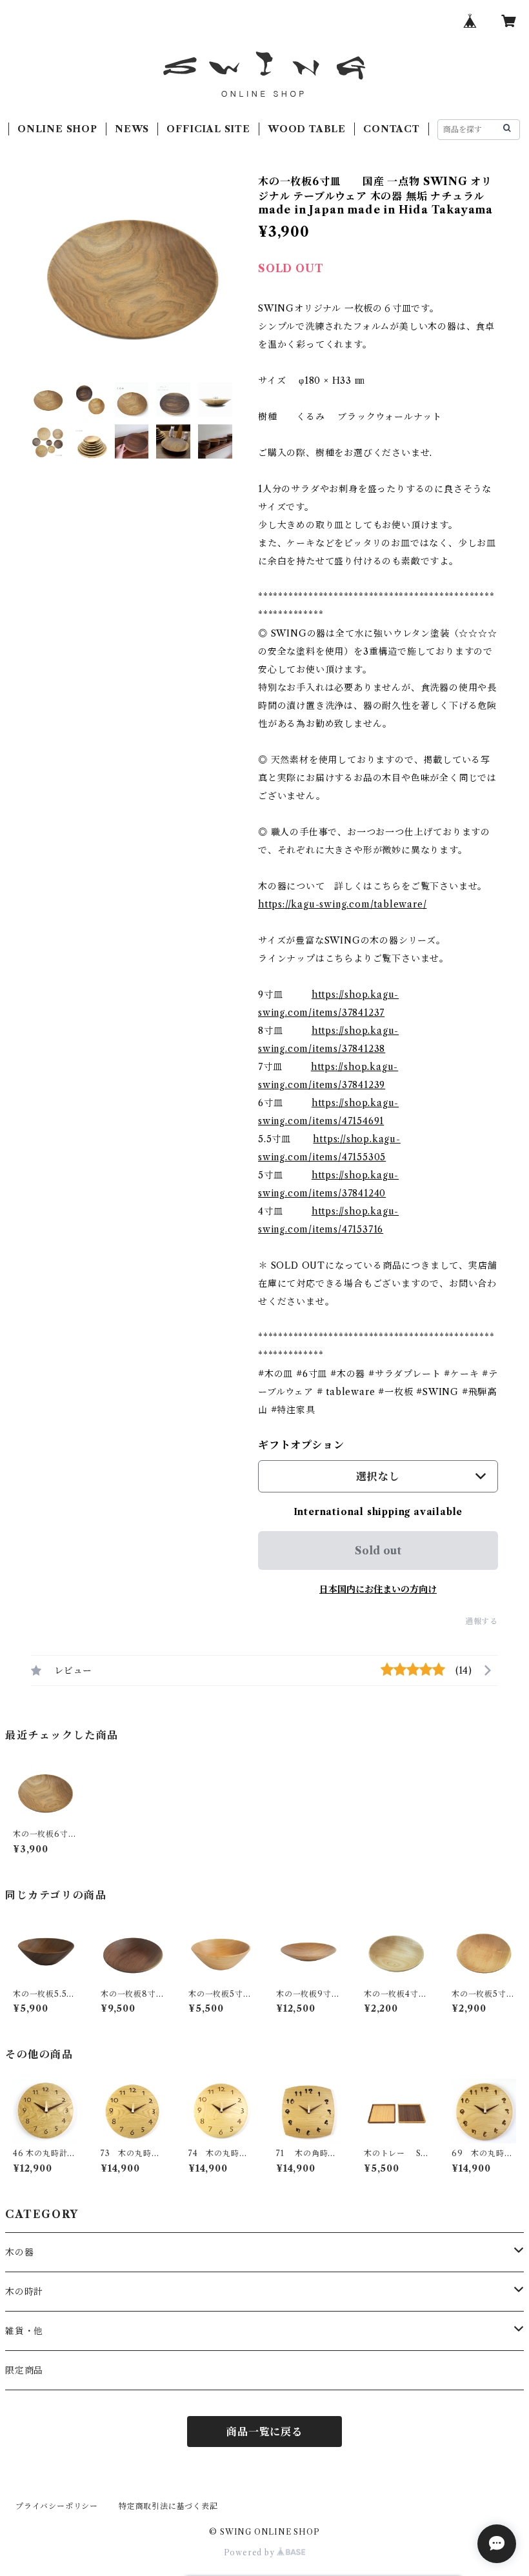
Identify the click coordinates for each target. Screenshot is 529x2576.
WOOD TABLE (307, 129)
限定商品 (24, 2370)
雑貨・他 (24, 2331)
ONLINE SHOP (57, 129)
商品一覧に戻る (264, 2432)
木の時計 (24, 2292)
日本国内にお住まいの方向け (378, 1589)
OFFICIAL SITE (208, 129)
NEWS (132, 129)
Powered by (251, 2552)
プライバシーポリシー (57, 2506)
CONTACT (392, 129)
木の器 (19, 2252)
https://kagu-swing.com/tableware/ (342, 904)
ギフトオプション (301, 1445)
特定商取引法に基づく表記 (168, 2506)
